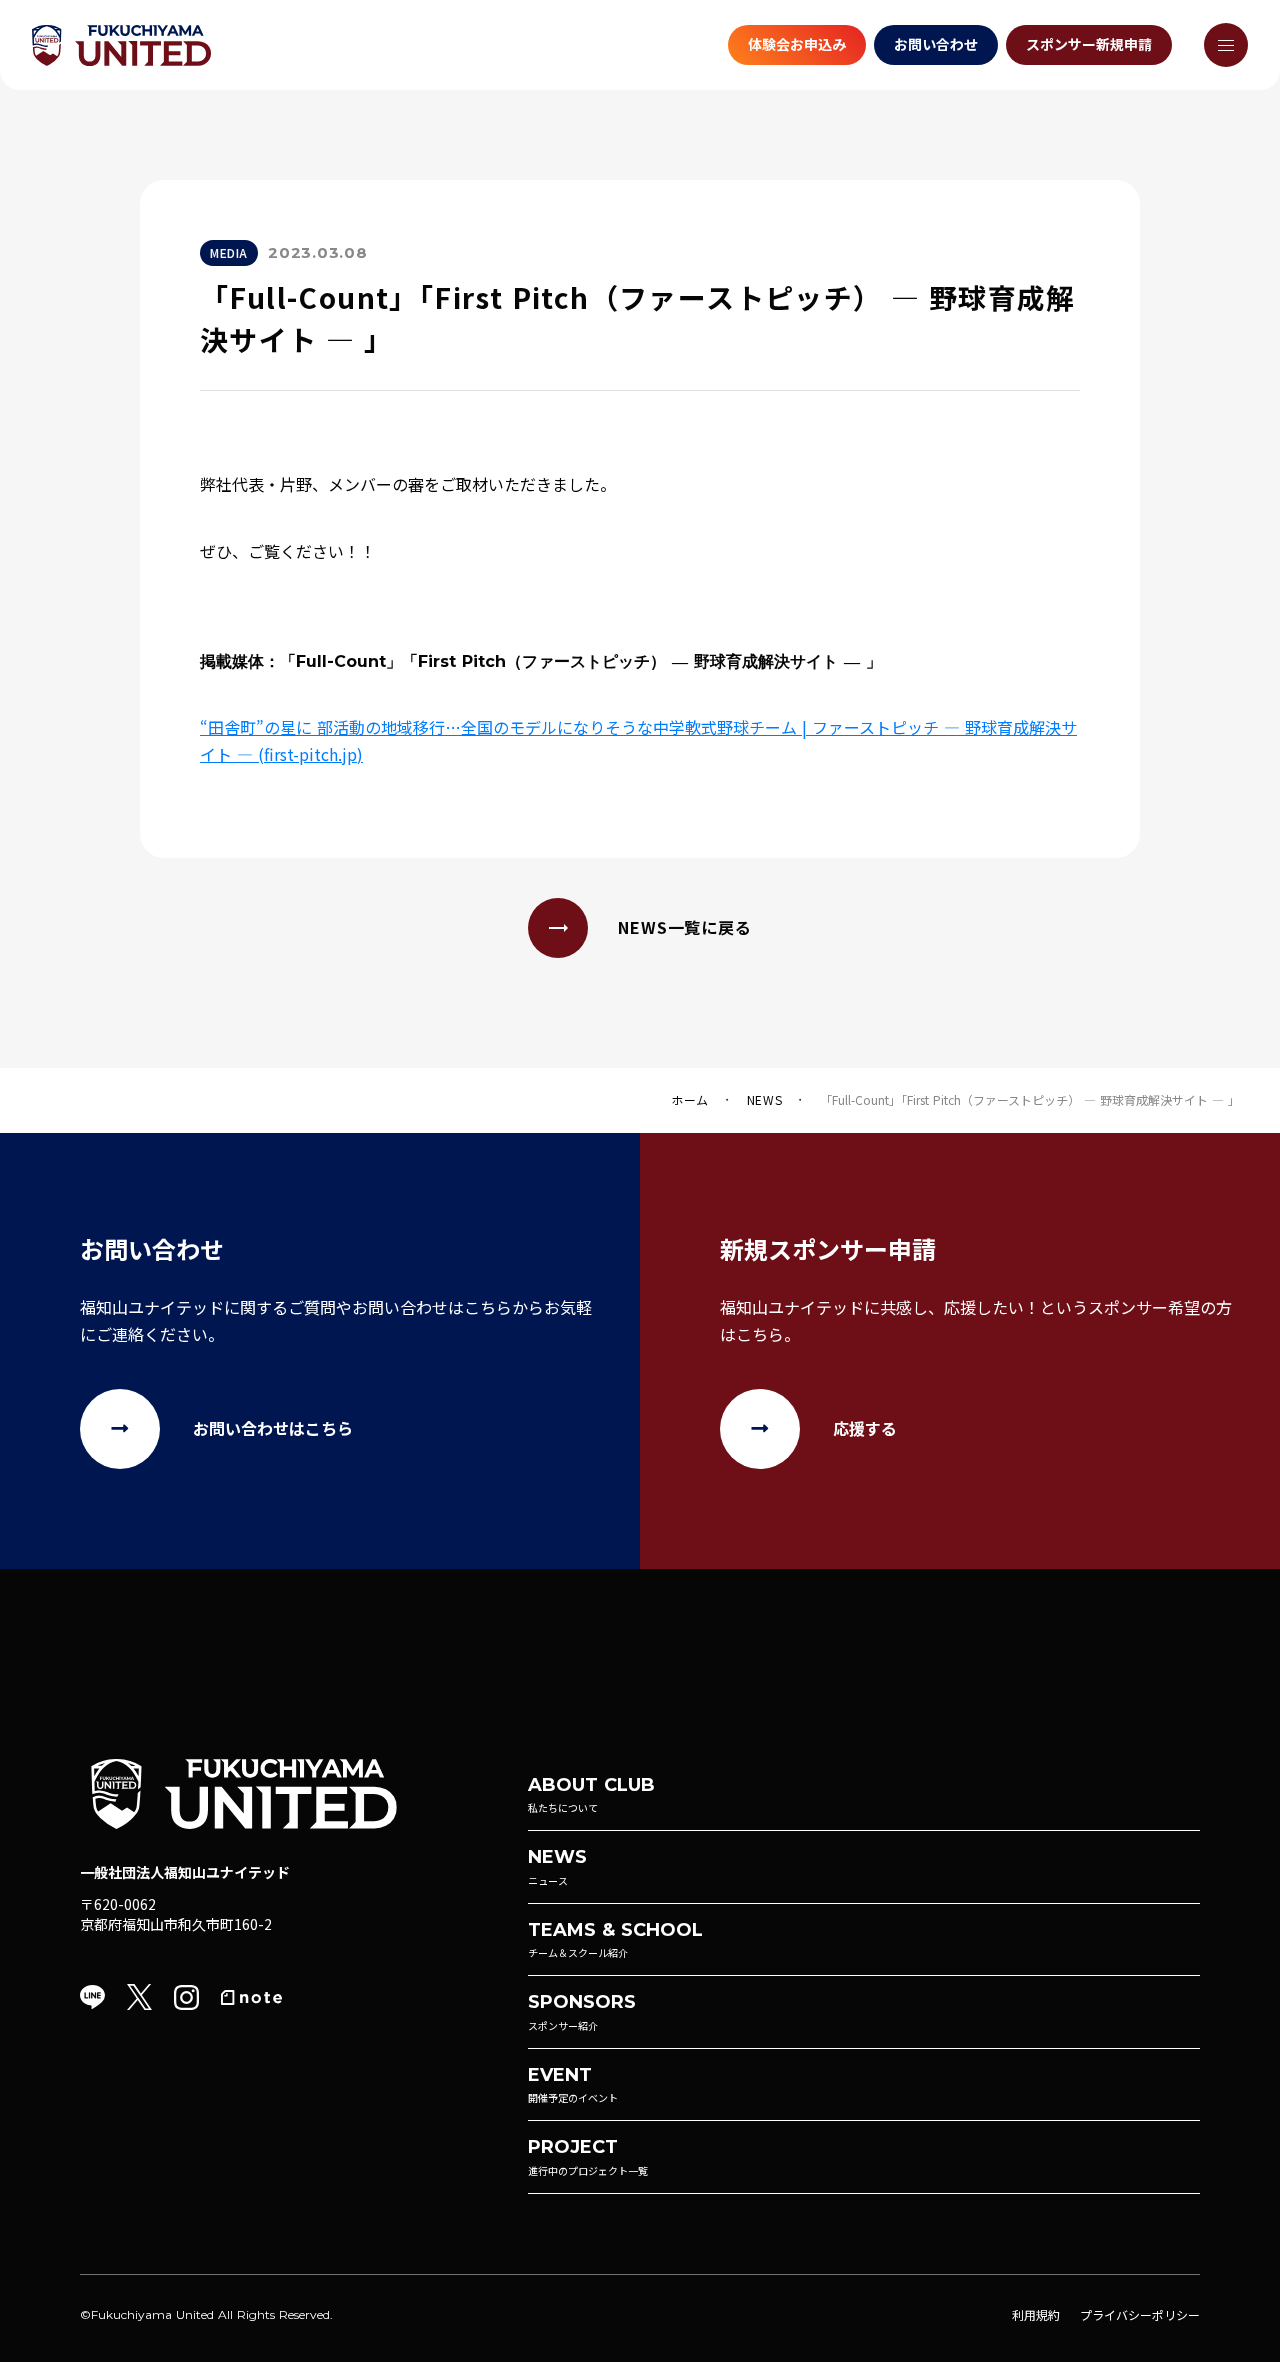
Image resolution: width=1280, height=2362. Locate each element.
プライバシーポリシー (1140, 2314)
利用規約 (1036, 2314)
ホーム (690, 1100)
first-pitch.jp (310, 754)
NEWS (764, 1100)
